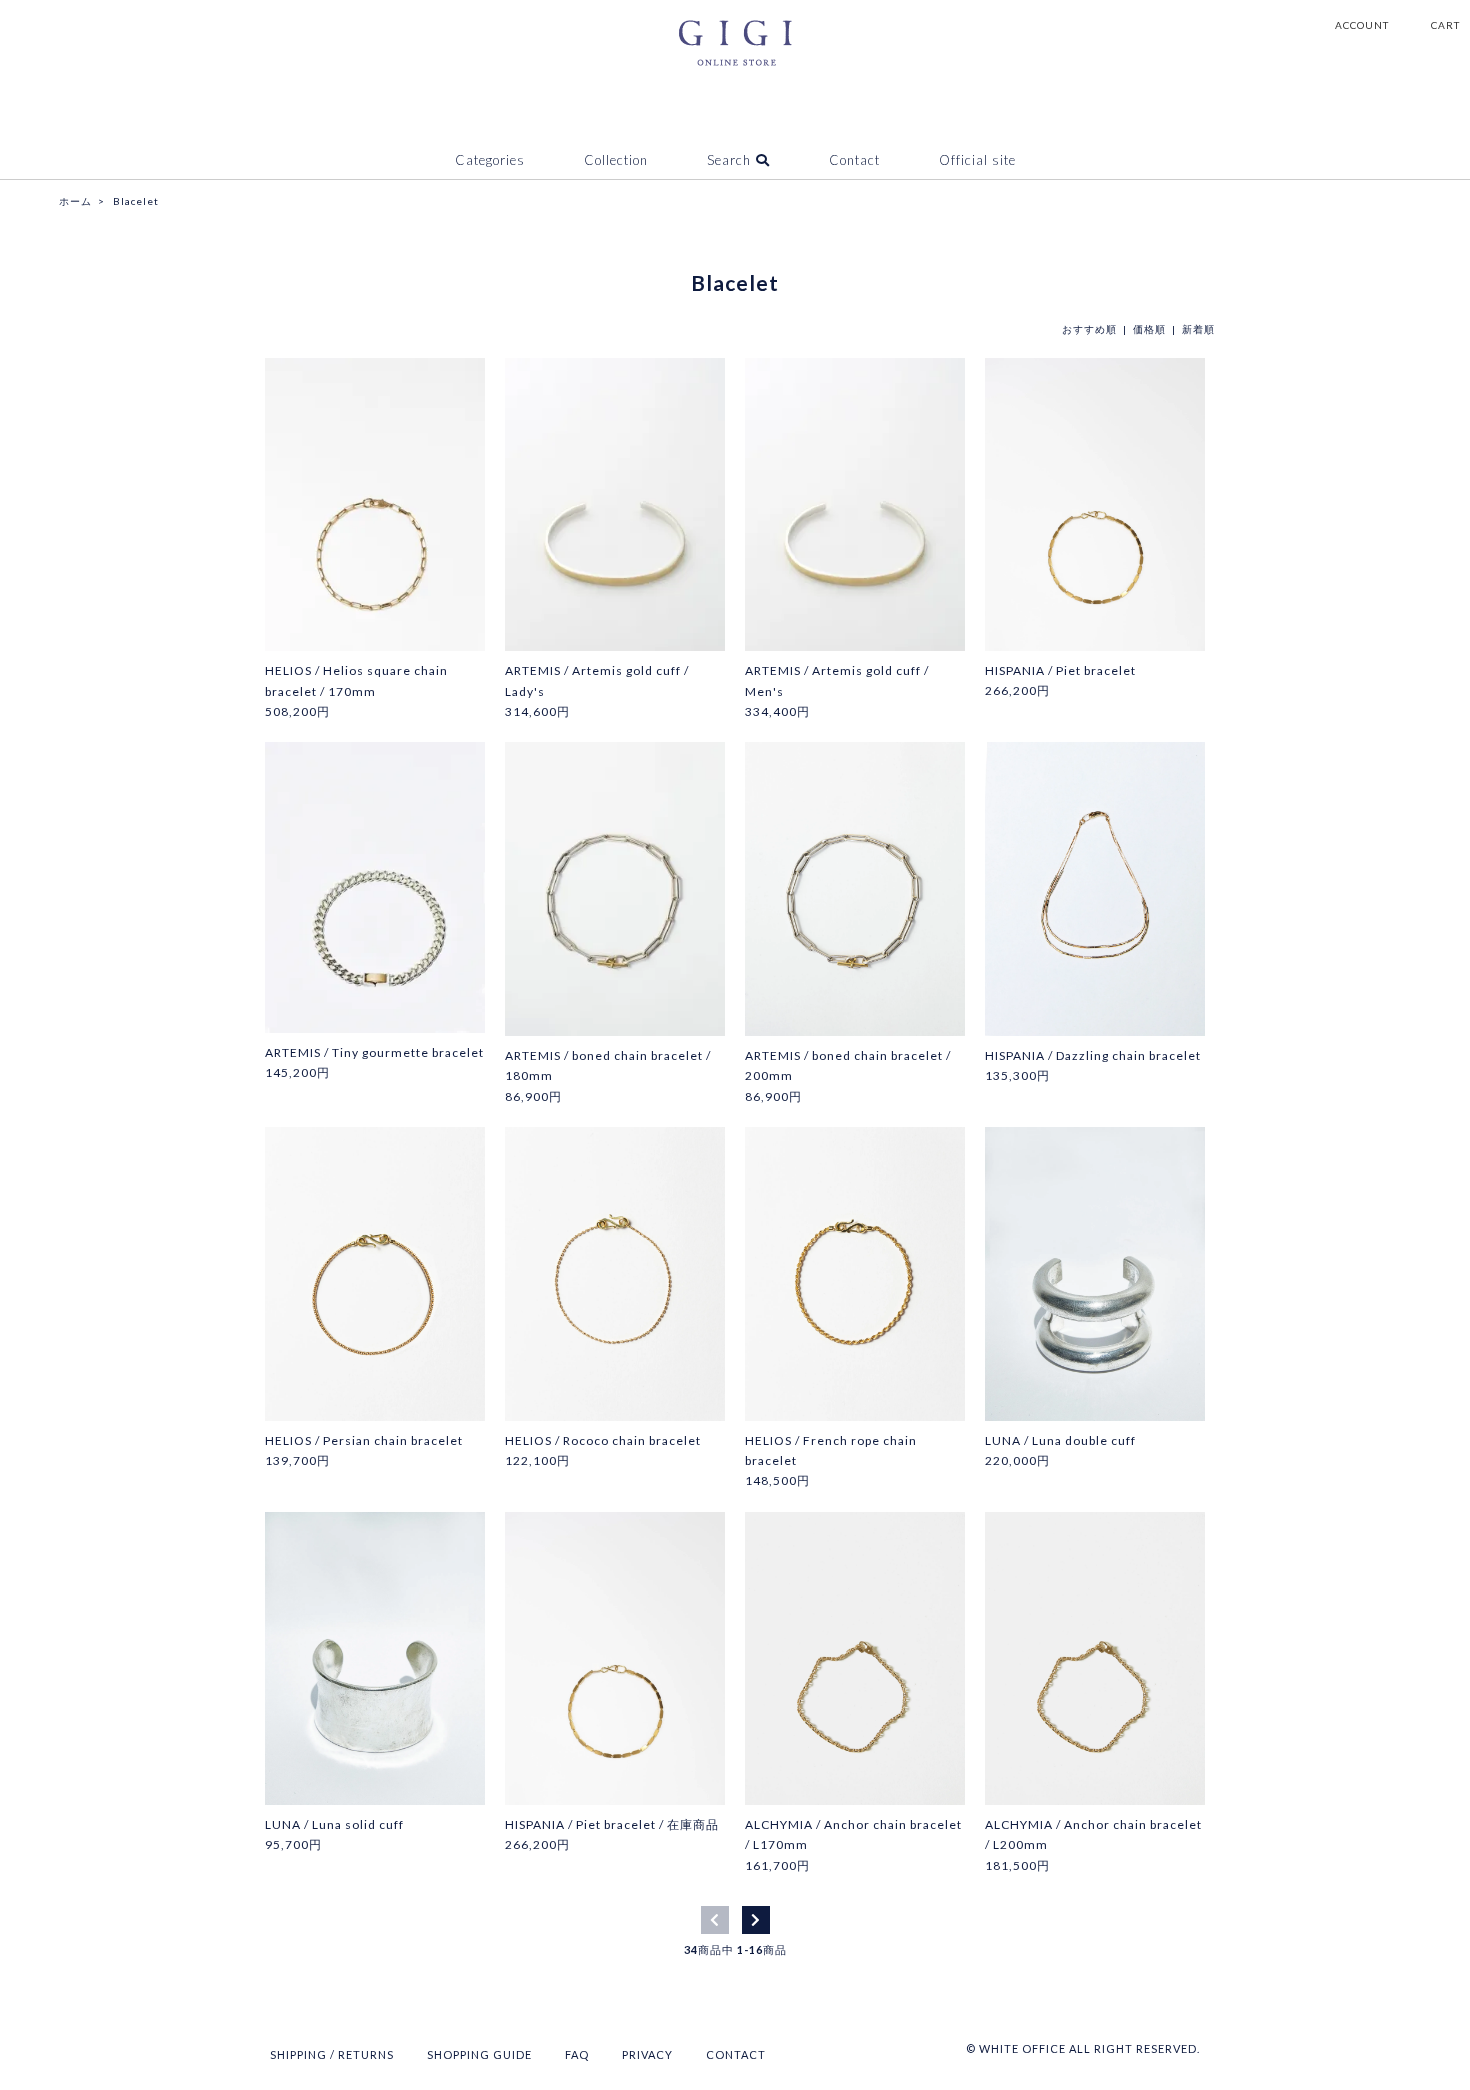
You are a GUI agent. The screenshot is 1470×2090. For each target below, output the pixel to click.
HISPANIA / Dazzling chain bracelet (1093, 1055)
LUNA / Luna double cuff (1060, 1440)
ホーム (75, 201)
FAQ (577, 2054)
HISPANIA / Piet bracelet (1060, 670)
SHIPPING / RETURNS (332, 2054)
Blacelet (136, 201)
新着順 (1198, 329)
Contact (854, 160)
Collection (616, 160)
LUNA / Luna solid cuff (334, 1824)
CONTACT (736, 2054)
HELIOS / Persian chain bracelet (364, 1440)
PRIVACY (647, 2054)
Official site (977, 160)
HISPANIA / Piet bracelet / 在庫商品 (612, 1824)
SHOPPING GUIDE (479, 2054)
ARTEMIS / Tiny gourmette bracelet (374, 1052)
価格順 (1149, 329)
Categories (490, 160)
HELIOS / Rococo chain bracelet (603, 1440)
